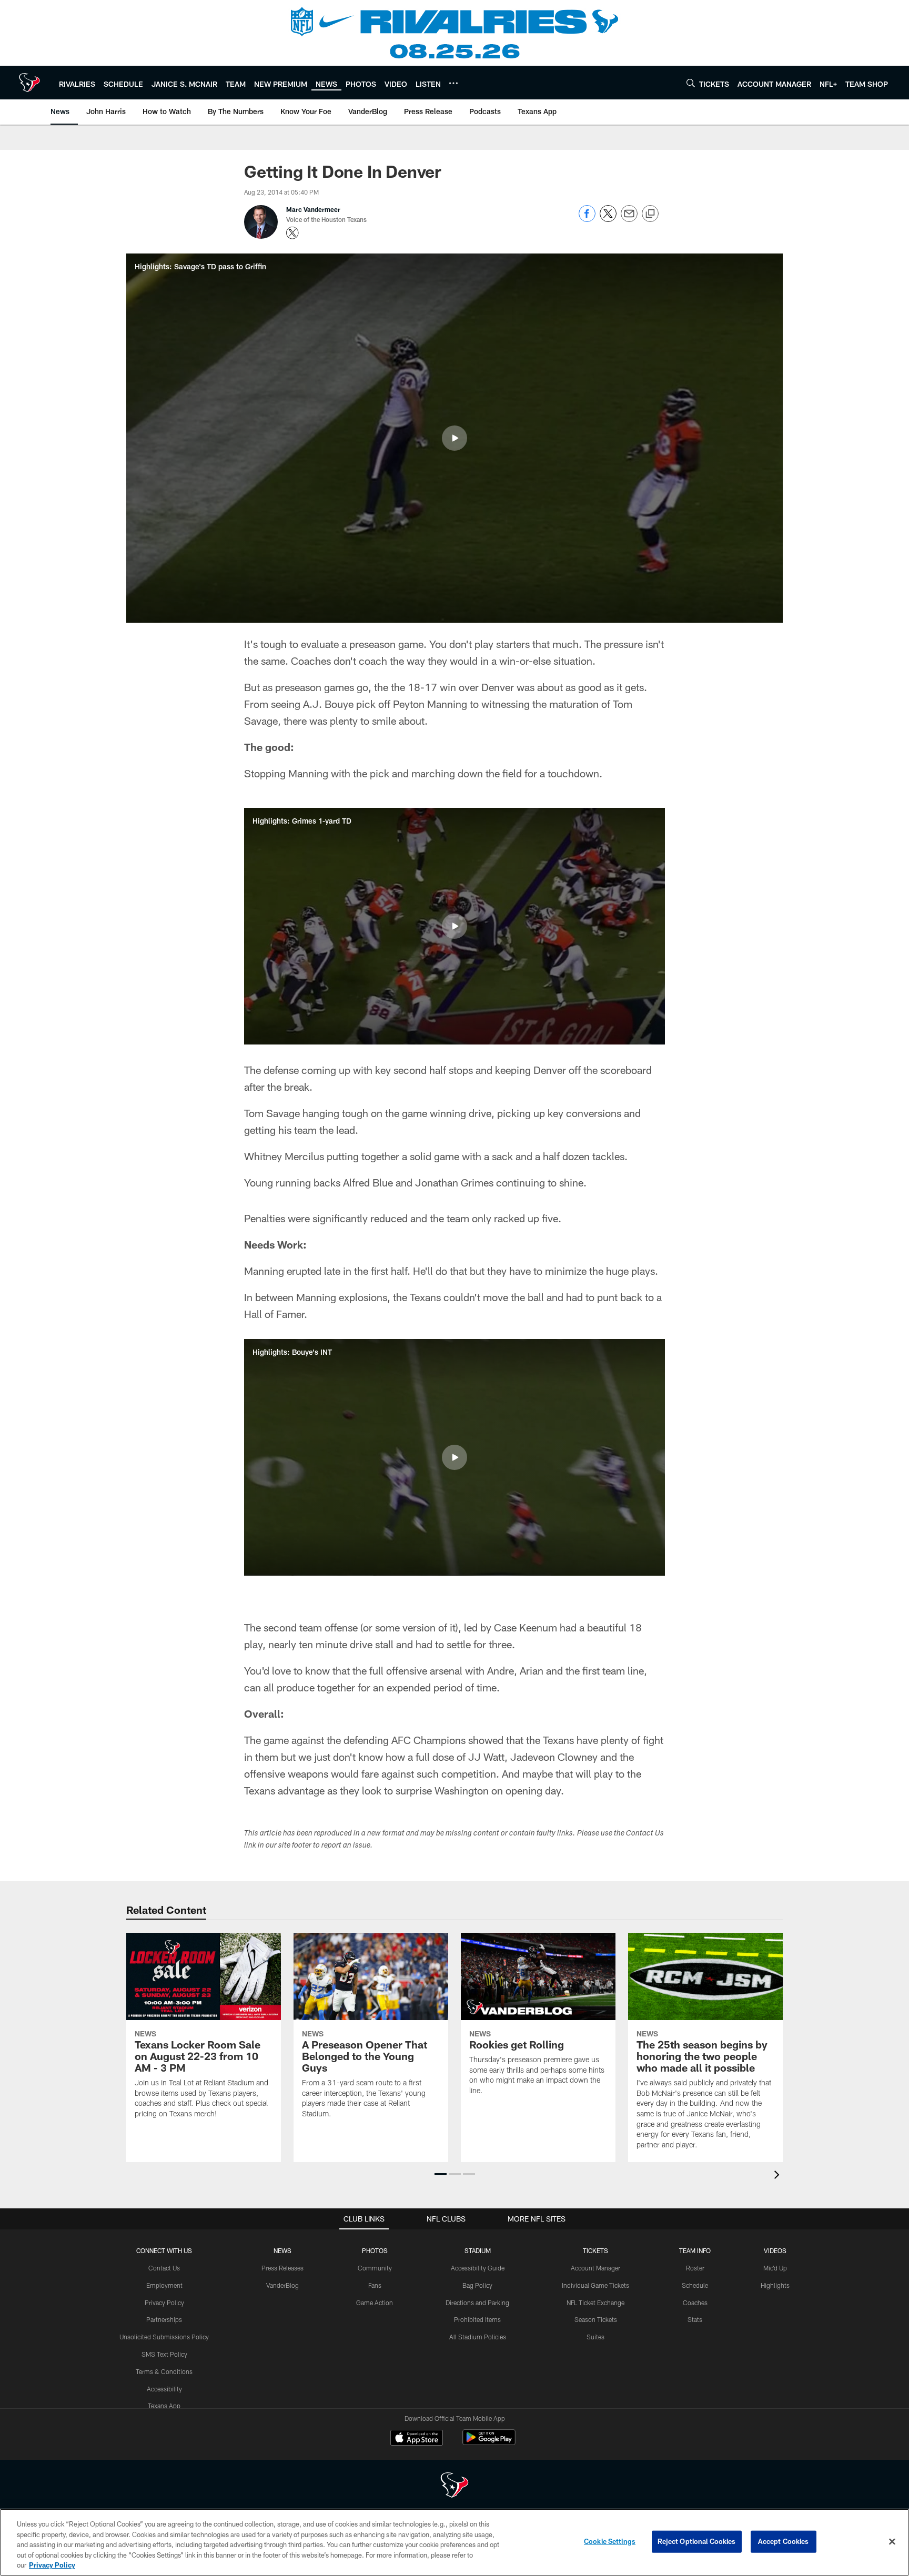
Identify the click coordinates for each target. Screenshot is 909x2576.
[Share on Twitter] (608, 219)
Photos (375, 2250)
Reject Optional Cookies (697, 2541)
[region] (454, 2542)
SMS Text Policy (164, 2354)
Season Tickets (596, 2319)
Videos (775, 2250)
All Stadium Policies (478, 2337)
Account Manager (595, 2268)
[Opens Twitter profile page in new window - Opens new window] (292, 233)
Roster (695, 2268)
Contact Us (164, 2268)
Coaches (695, 2303)
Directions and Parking (477, 2303)
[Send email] (629, 219)
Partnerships (164, 2319)
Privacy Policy (164, 2303)
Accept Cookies (784, 2541)
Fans (375, 2285)
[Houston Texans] (454, 2486)
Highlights (775, 2285)
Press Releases (282, 2268)
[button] (454, 438)
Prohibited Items (477, 2319)
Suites (595, 2337)
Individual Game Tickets (595, 2285)
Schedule (695, 2285)
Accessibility (164, 2389)
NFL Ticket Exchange (595, 2303)
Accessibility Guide (478, 2268)
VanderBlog (282, 2285)
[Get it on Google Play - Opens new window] (489, 2443)
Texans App (164, 2406)
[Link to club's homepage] (29, 83)
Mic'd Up (775, 2268)
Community (375, 2268)
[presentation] (779, 2176)
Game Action (375, 2303)
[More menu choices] (453, 83)
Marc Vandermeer (313, 209)
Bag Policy (477, 2285)
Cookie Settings (610, 2541)
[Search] (691, 83)
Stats (695, 2319)
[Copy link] (650, 214)
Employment (164, 2285)
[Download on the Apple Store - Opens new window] (417, 2439)
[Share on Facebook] (587, 219)
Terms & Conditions (164, 2371)
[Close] (892, 2542)
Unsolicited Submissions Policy (164, 2337)
